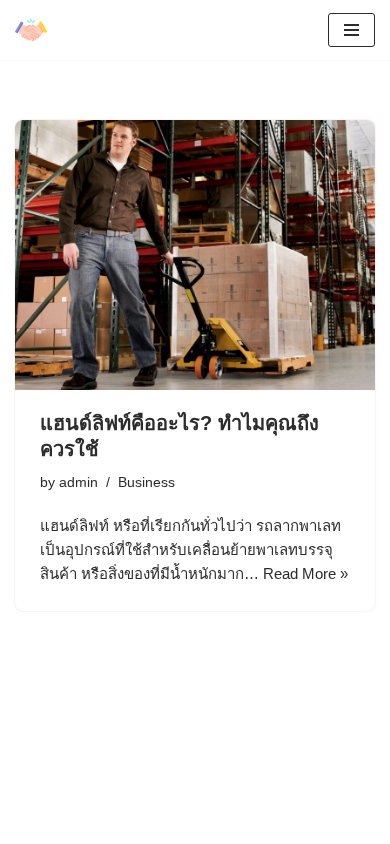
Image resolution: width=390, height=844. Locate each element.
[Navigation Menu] (351, 30)
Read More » (305, 573)
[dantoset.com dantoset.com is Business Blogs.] (31, 30)
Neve (32, 807)
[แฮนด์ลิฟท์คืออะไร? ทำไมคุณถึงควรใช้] (195, 255)
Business (146, 482)
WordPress (181, 807)
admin (78, 482)
